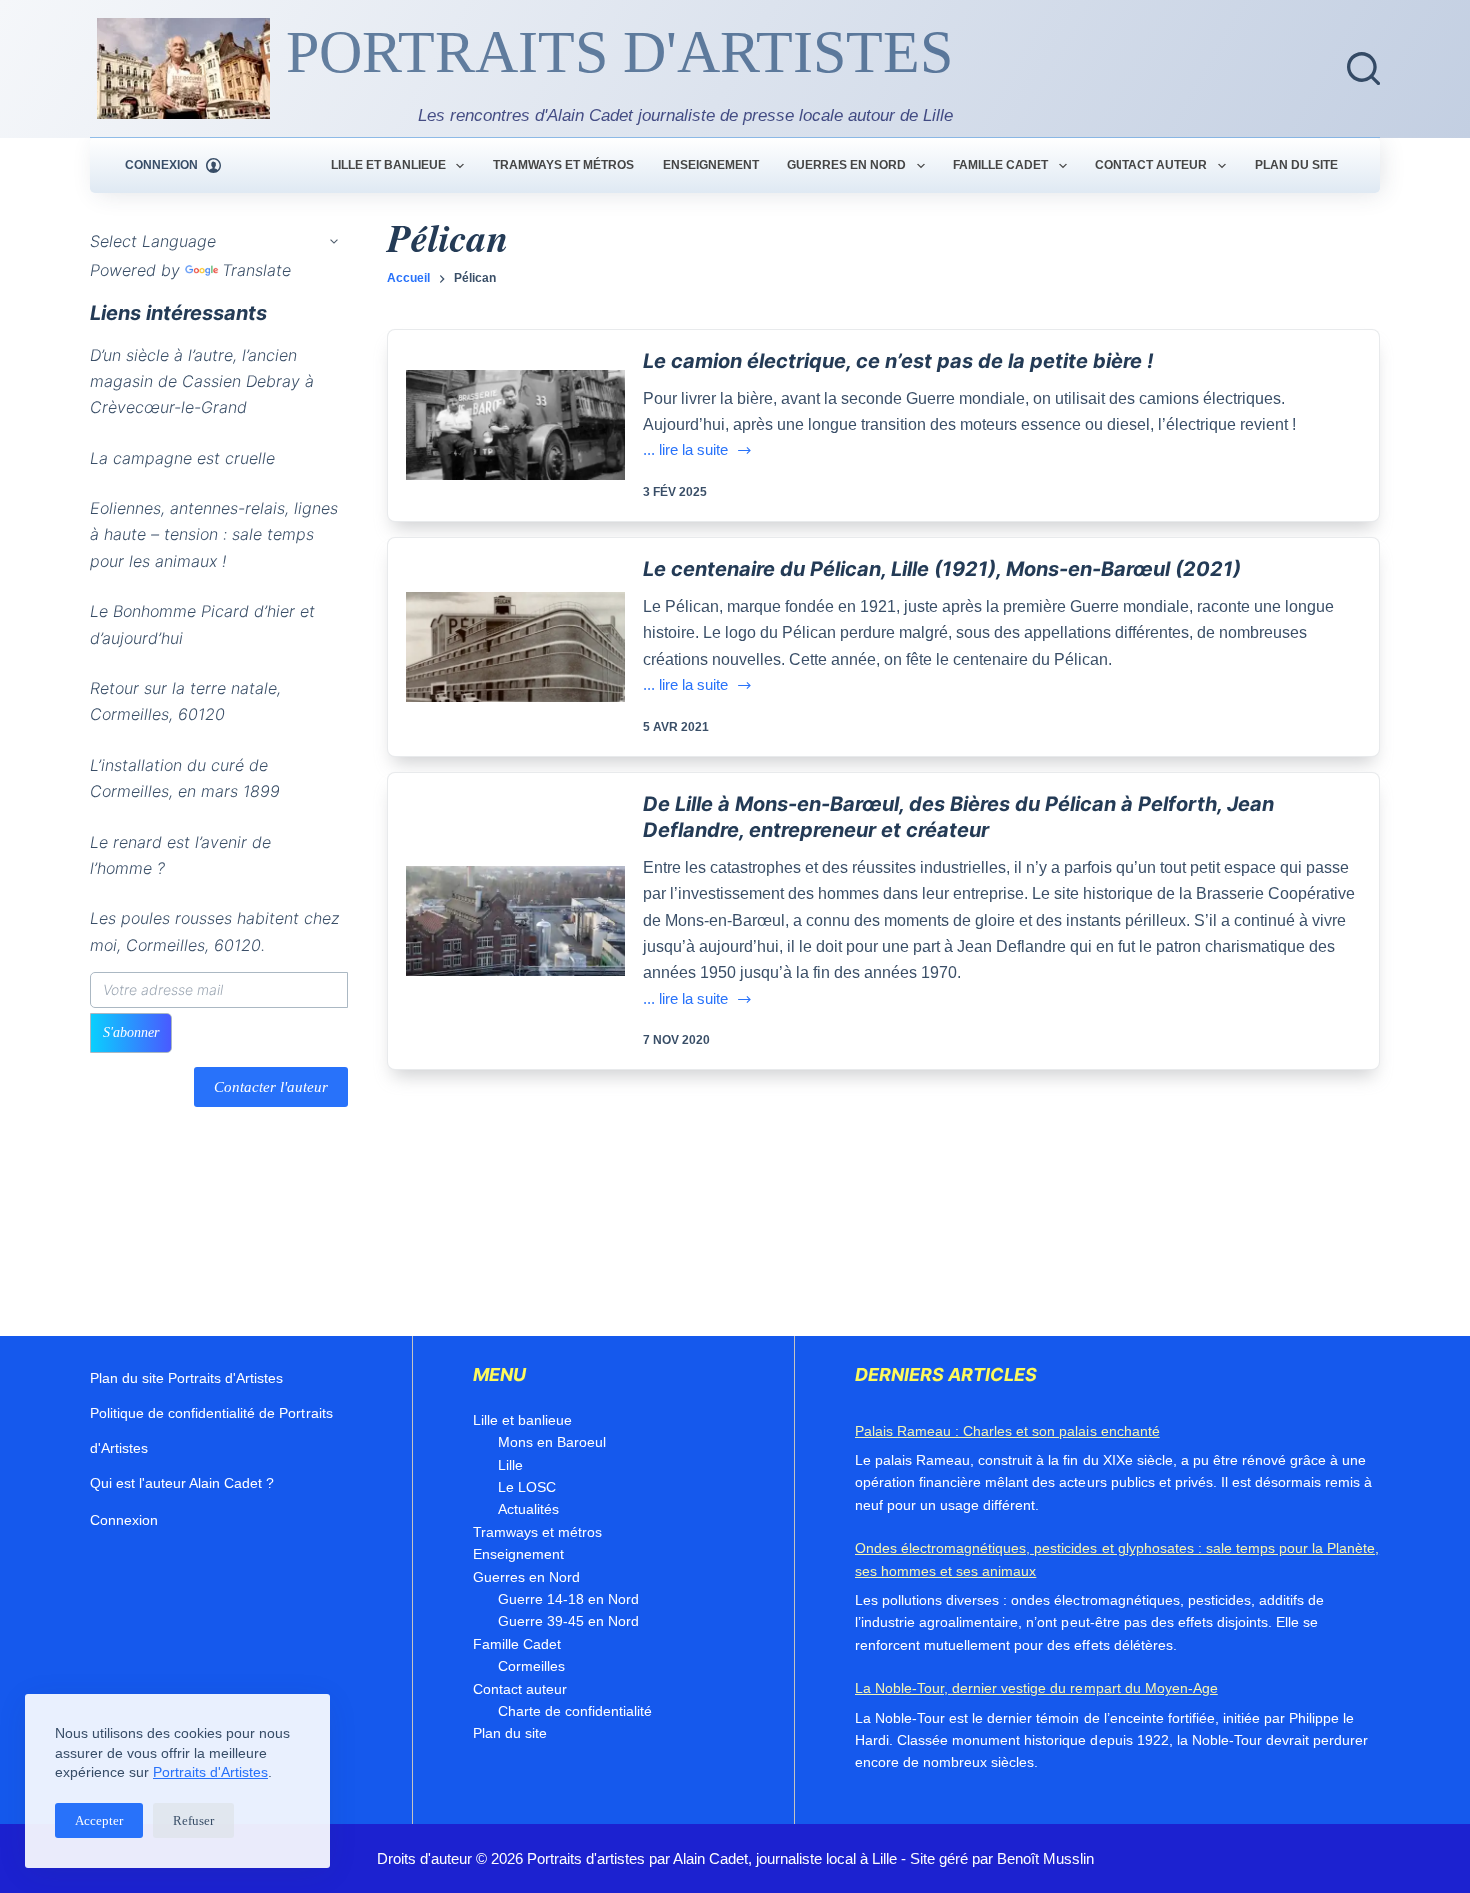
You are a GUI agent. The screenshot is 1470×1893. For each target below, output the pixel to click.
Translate (256, 270)
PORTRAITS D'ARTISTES (619, 52)
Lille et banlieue (388, 165)
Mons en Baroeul (552, 1442)
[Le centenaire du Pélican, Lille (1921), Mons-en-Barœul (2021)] (516, 647)
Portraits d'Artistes (210, 1772)
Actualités (528, 1509)
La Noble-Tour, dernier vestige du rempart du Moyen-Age (1036, 1688)
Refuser (193, 1820)
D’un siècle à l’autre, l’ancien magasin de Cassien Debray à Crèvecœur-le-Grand (202, 381)
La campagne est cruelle (182, 458)
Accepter (99, 1820)
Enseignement (711, 165)
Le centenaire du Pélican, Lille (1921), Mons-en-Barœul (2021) (942, 569)
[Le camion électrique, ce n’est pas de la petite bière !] (516, 425)
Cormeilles (531, 1666)
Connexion (124, 1520)
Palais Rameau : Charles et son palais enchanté (1007, 1431)
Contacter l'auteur (271, 1087)
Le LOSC (527, 1487)
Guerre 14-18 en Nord (568, 1599)
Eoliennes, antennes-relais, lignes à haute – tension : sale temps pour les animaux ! (214, 534)
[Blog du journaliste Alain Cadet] (183, 68)
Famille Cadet (1000, 165)
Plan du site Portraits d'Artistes (186, 1378)
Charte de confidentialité (575, 1711)
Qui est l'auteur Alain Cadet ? (182, 1483)
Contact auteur (1151, 165)
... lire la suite (685, 452)
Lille (510, 1465)
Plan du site (1296, 165)
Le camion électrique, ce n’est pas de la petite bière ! (898, 361)
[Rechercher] (1363, 68)
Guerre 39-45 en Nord (568, 1621)
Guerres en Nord (846, 165)
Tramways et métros (563, 165)
